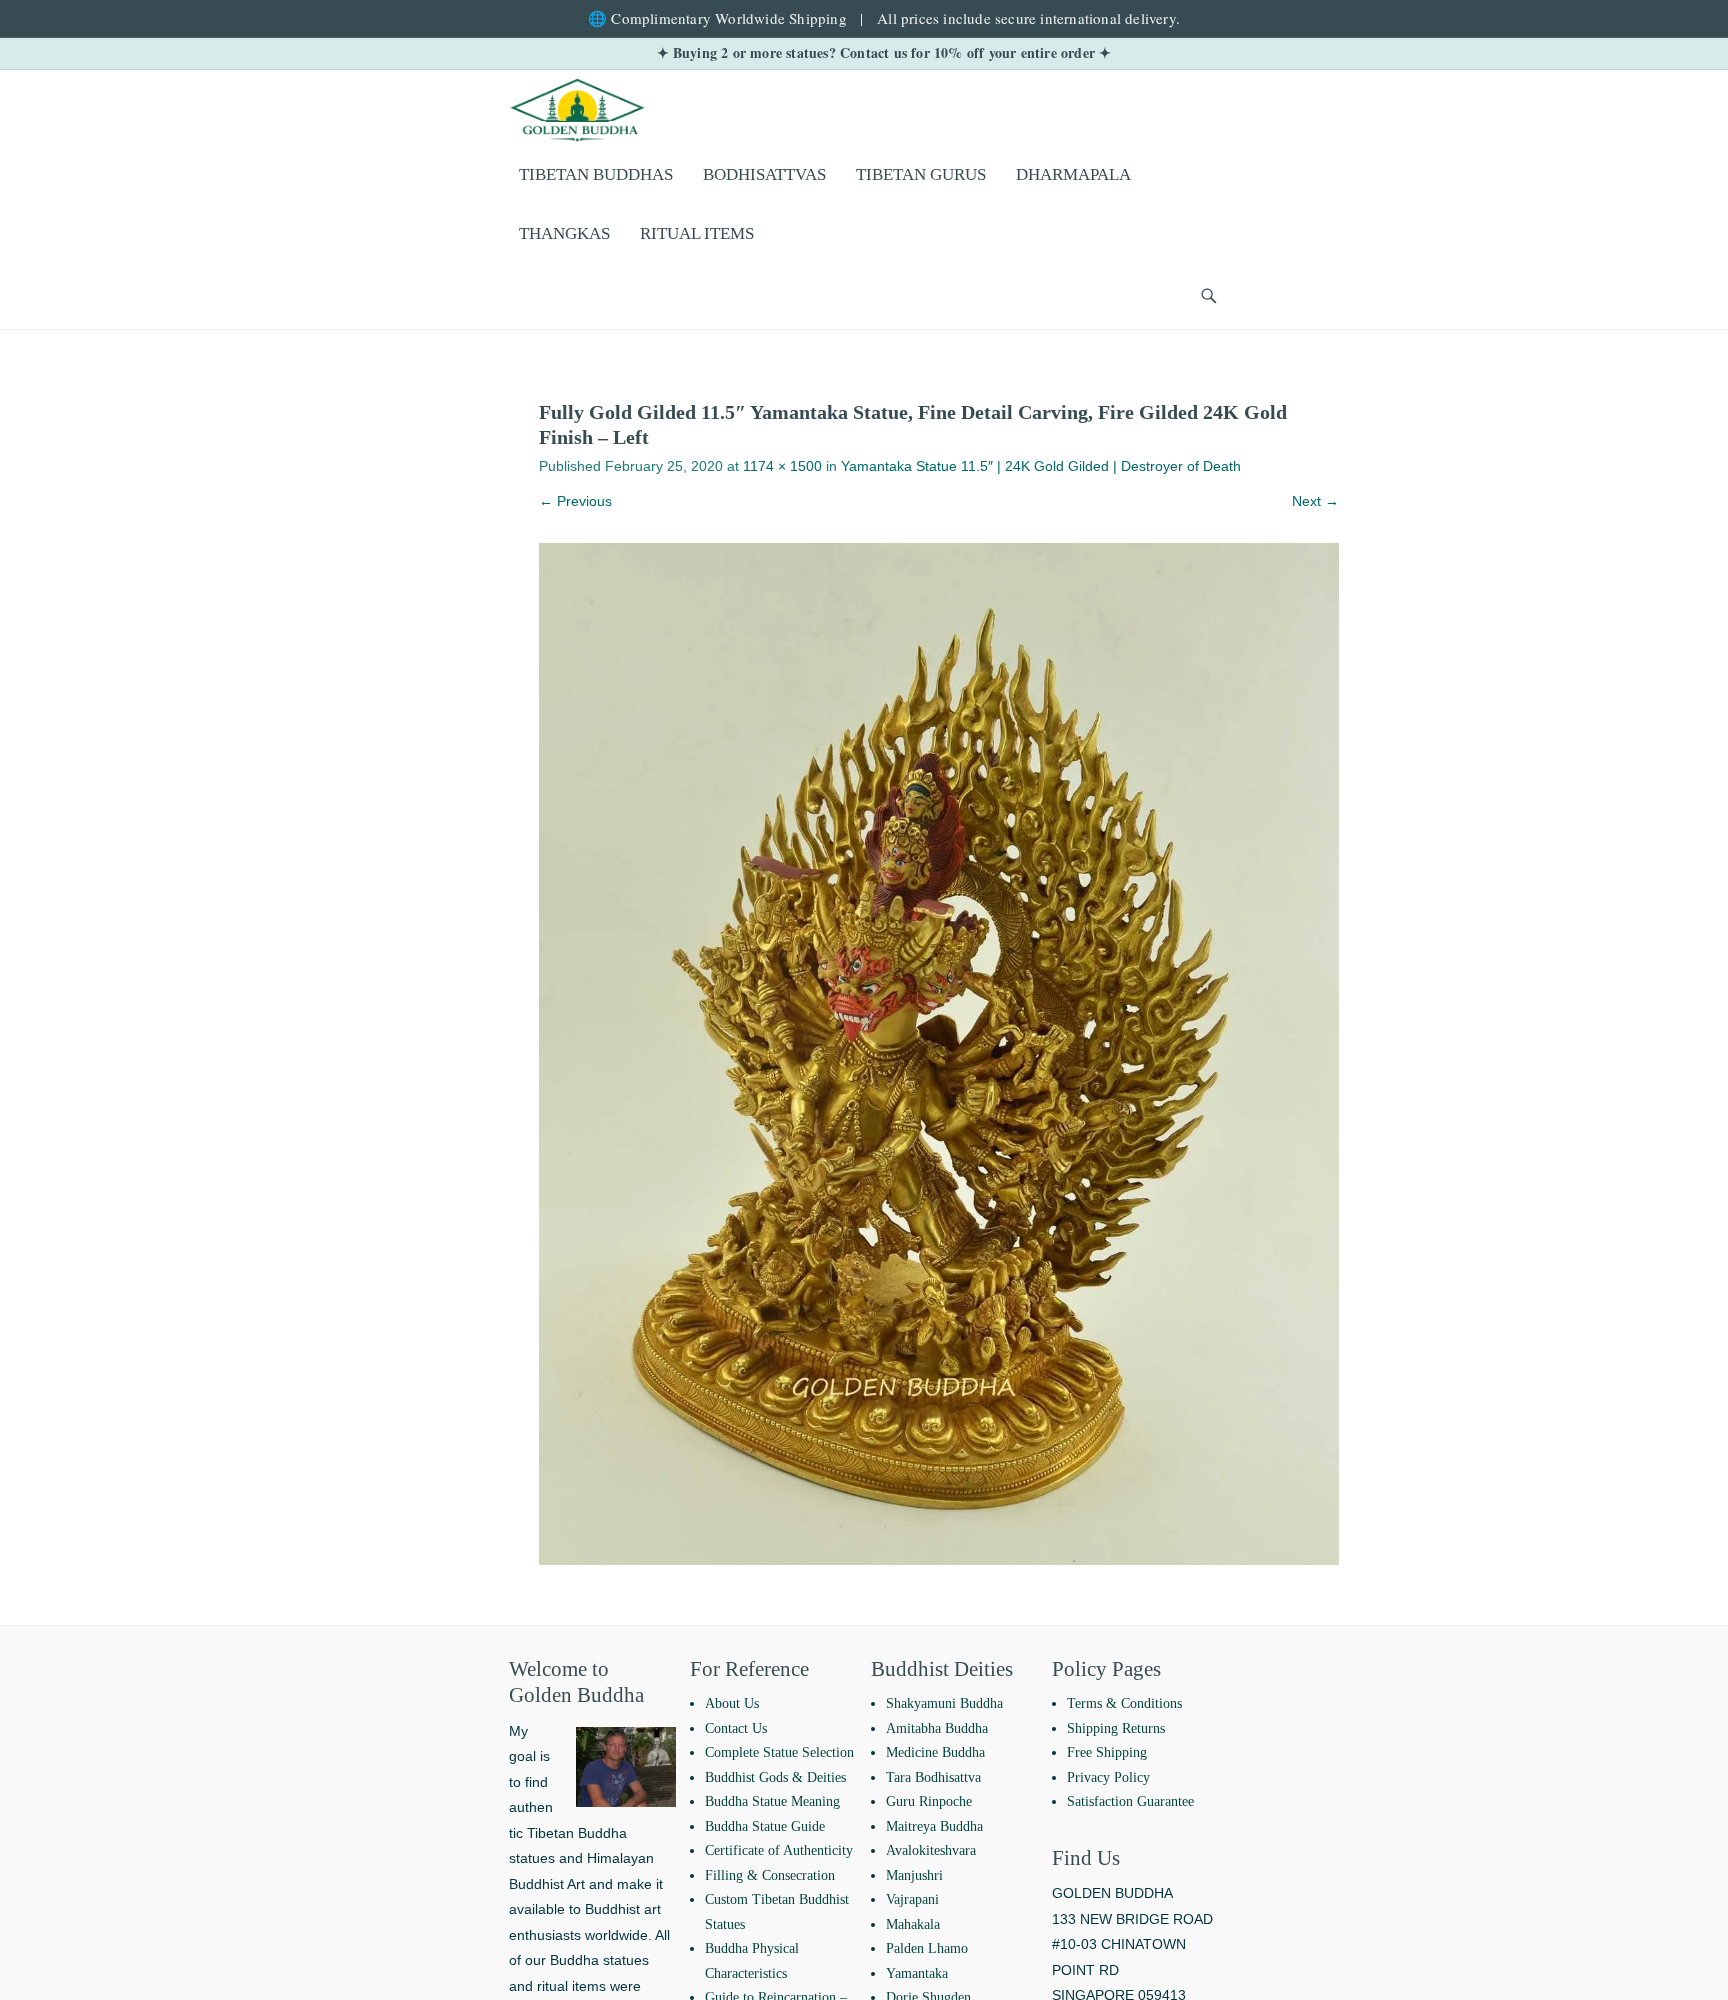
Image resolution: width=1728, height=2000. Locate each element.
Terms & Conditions (1124, 1703)
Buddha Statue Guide (765, 1826)
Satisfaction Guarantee (1130, 1801)
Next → (1315, 501)
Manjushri (914, 1875)
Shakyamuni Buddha (944, 1703)
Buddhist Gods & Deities (775, 1777)
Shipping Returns (1116, 1728)
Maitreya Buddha (934, 1826)
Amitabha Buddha (937, 1728)
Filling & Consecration (770, 1875)
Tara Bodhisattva (933, 1777)
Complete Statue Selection (779, 1752)
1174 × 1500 (782, 466)
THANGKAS (564, 233)
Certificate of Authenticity (779, 1850)
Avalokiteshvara (931, 1850)
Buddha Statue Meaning (772, 1801)
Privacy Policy (1108, 1777)
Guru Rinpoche (929, 1801)
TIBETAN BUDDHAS (596, 174)
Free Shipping (1107, 1752)
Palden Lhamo (927, 1948)
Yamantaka (917, 1973)
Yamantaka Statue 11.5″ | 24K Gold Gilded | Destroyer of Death (1041, 466)
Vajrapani (912, 1899)
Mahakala (913, 1924)
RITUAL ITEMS (697, 233)
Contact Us (736, 1728)
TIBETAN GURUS (921, 174)
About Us (732, 1703)
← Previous (575, 501)
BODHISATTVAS (764, 174)
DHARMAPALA (1073, 174)
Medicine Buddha (935, 1752)
